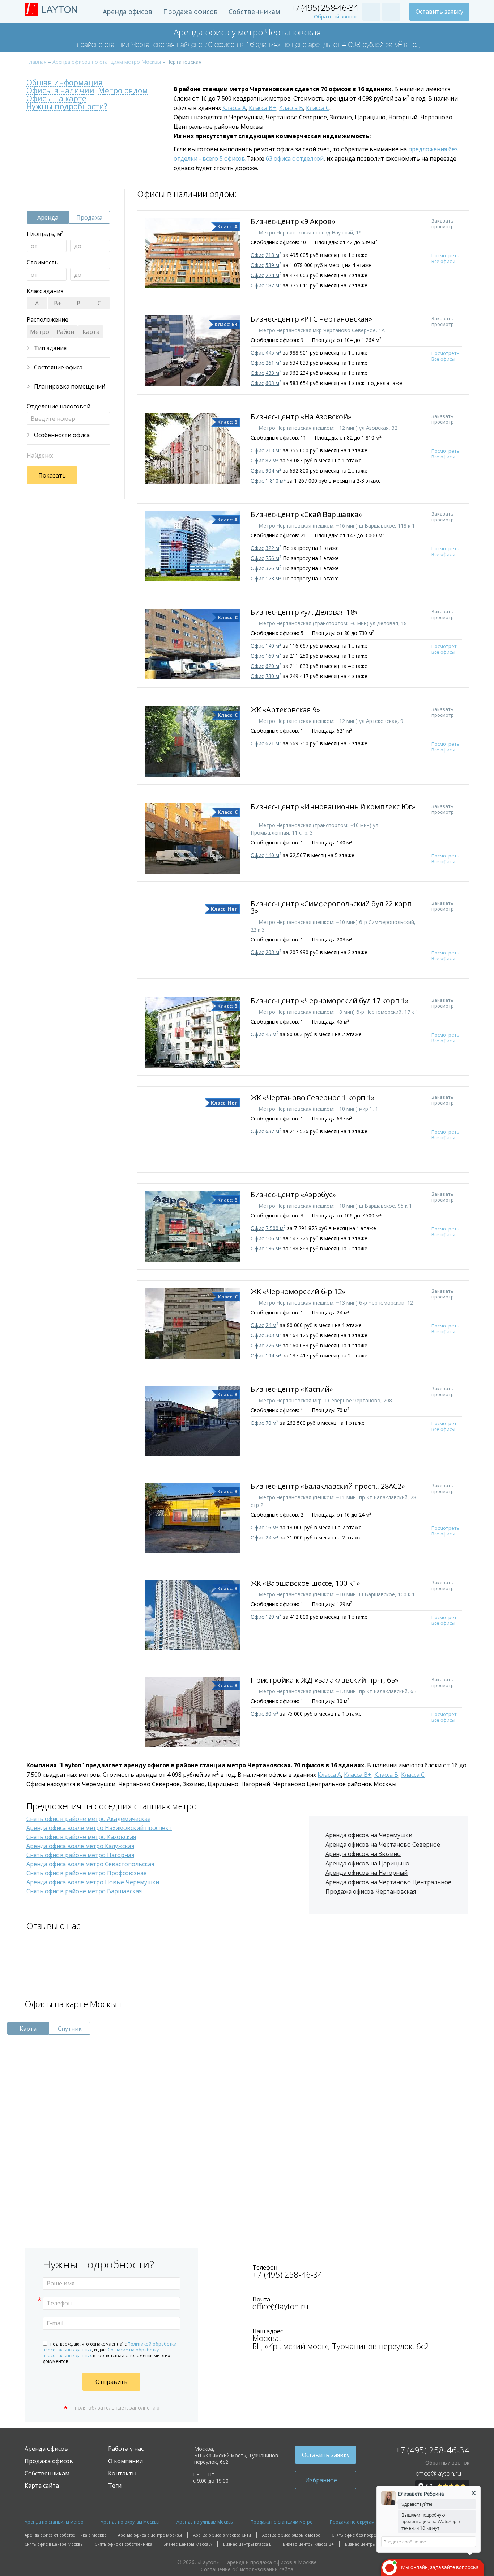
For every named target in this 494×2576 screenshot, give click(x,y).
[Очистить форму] (101, 475)
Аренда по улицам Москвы (205, 2522)
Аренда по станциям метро (54, 2522)
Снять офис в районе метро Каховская (81, 1837)
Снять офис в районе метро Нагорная (80, 1855)
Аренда (48, 217)
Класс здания (45, 291)
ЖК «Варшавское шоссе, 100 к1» (306, 1583)
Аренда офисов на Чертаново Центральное (388, 1882)
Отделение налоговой (59, 406)
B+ (58, 303)
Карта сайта (42, 2486)
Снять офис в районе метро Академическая (88, 1819)
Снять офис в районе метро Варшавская (84, 1891)
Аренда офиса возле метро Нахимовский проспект (99, 1828)
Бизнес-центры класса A (188, 2544)
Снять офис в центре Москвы (54, 2544)
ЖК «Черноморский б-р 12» (299, 1291)
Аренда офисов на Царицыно (367, 1863)
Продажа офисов (190, 12)
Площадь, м (45, 234)
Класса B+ (263, 108)
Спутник (70, 2029)
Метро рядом (123, 91)
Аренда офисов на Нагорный (367, 1873)
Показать (52, 475)
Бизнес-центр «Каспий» (293, 1389)
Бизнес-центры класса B (247, 2544)
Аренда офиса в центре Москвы (150, 2535)
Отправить (112, 2382)
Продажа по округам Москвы (361, 2522)
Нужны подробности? (67, 107)
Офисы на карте (56, 99)
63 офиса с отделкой (295, 158)
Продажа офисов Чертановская (371, 1891)
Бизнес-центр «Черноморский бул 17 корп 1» (331, 1001)
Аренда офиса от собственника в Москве (66, 2535)
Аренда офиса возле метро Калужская (80, 1846)
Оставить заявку (439, 12)
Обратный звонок (336, 17)
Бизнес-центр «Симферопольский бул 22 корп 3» (331, 907)
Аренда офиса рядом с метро (291, 2535)
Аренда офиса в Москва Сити (222, 2535)
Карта (91, 332)
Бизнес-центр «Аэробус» (294, 1194)
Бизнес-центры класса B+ (308, 2544)
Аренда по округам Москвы (130, 2522)
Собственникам (254, 12)
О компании (125, 2461)
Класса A (234, 108)
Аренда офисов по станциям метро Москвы (107, 62)
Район (65, 332)
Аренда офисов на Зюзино (363, 1854)
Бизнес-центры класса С (369, 2544)
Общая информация (65, 83)
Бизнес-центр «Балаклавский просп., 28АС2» (329, 1486)
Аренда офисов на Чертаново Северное (383, 1844)
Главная (37, 62)
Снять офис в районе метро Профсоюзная (86, 1873)
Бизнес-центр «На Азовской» (302, 417)
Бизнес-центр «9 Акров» (294, 221)
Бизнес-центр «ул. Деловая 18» (305, 612)
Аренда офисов (127, 12)
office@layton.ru (280, 2306)
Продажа (89, 217)
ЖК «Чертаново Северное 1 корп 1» (313, 1098)
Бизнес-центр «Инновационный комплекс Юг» (333, 807)
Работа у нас (126, 2449)
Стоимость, (43, 262)
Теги (115, 2486)
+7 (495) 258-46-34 (324, 8)
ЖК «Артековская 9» (286, 710)
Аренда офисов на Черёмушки (369, 1835)
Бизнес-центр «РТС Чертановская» (312, 319)
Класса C (318, 108)
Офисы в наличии (60, 91)
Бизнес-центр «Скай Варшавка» (307, 514)
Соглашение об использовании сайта (247, 2569)
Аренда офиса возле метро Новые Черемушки (93, 1882)
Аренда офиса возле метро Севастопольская (90, 1864)
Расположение (48, 319)
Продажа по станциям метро (282, 2522)
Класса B (291, 108)
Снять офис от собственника (123, 2544)
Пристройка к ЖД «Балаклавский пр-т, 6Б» (325, 1680)
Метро (40, 332)
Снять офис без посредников (361, 2535)
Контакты (122, 2473)
